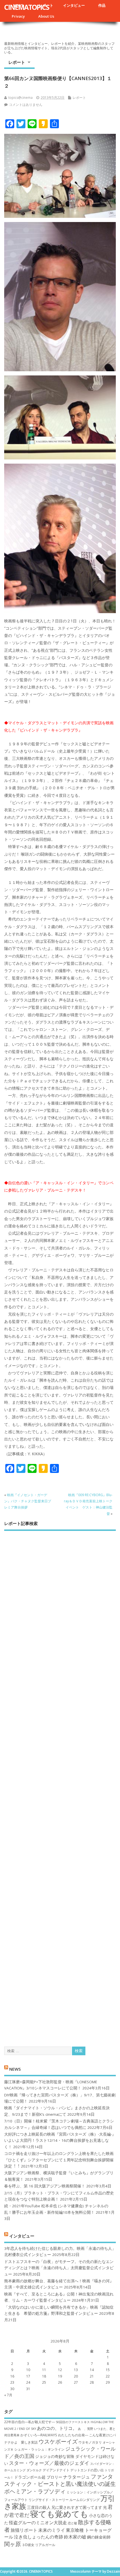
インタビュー (74, 5)
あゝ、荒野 (86, 2429)
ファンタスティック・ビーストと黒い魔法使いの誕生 (60, 2480)
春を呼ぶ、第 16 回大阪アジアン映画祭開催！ (45, 2186)
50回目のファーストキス (73, 2422)
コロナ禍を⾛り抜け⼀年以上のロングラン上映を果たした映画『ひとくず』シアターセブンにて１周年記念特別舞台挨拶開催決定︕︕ (59, 2160)
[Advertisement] (60, 1784)
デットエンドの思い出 (87, 2470)
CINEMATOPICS (27, 7)
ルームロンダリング (85, 2500)
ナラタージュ (76, 2477)
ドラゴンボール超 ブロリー (38, 2477)
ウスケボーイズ (58, 2441)
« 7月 (8, 2395)
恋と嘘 (72, 2523)
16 (12, 2376)
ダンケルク (34, 2470)
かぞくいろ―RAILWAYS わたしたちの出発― (54, 2435)
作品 (102, 5)
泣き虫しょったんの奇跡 (39, 2537)
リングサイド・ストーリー (49, 2500)
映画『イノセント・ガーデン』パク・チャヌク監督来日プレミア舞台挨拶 (28, 1501)
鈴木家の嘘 (75, 2537)
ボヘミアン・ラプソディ (35, 2491)
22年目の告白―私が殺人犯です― (30, 2422)
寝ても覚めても (59, 2514)
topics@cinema (21, 98)
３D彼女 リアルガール (39, 2545)
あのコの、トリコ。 (57, 2428)
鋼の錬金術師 (99, 2537)
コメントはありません (26, 105)
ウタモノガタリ (90, 2442)
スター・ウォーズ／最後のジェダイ (49, 2463)
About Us (46, 16)
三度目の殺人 (39, 2507)
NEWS (15, 2069)
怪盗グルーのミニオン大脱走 (38, 2523)
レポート (17, 62)
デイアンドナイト (56, 2470)
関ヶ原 (13, 2544)
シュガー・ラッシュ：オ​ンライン (39, 2449)
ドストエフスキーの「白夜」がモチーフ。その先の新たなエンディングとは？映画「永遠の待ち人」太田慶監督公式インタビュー (59, 2268)
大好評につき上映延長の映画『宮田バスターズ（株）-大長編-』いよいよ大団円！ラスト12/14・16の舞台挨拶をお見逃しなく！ (60, 2141)
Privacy (18, 16)
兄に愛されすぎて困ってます (77, 2507)
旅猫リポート (24, 2530)
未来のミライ (52, 2530)
